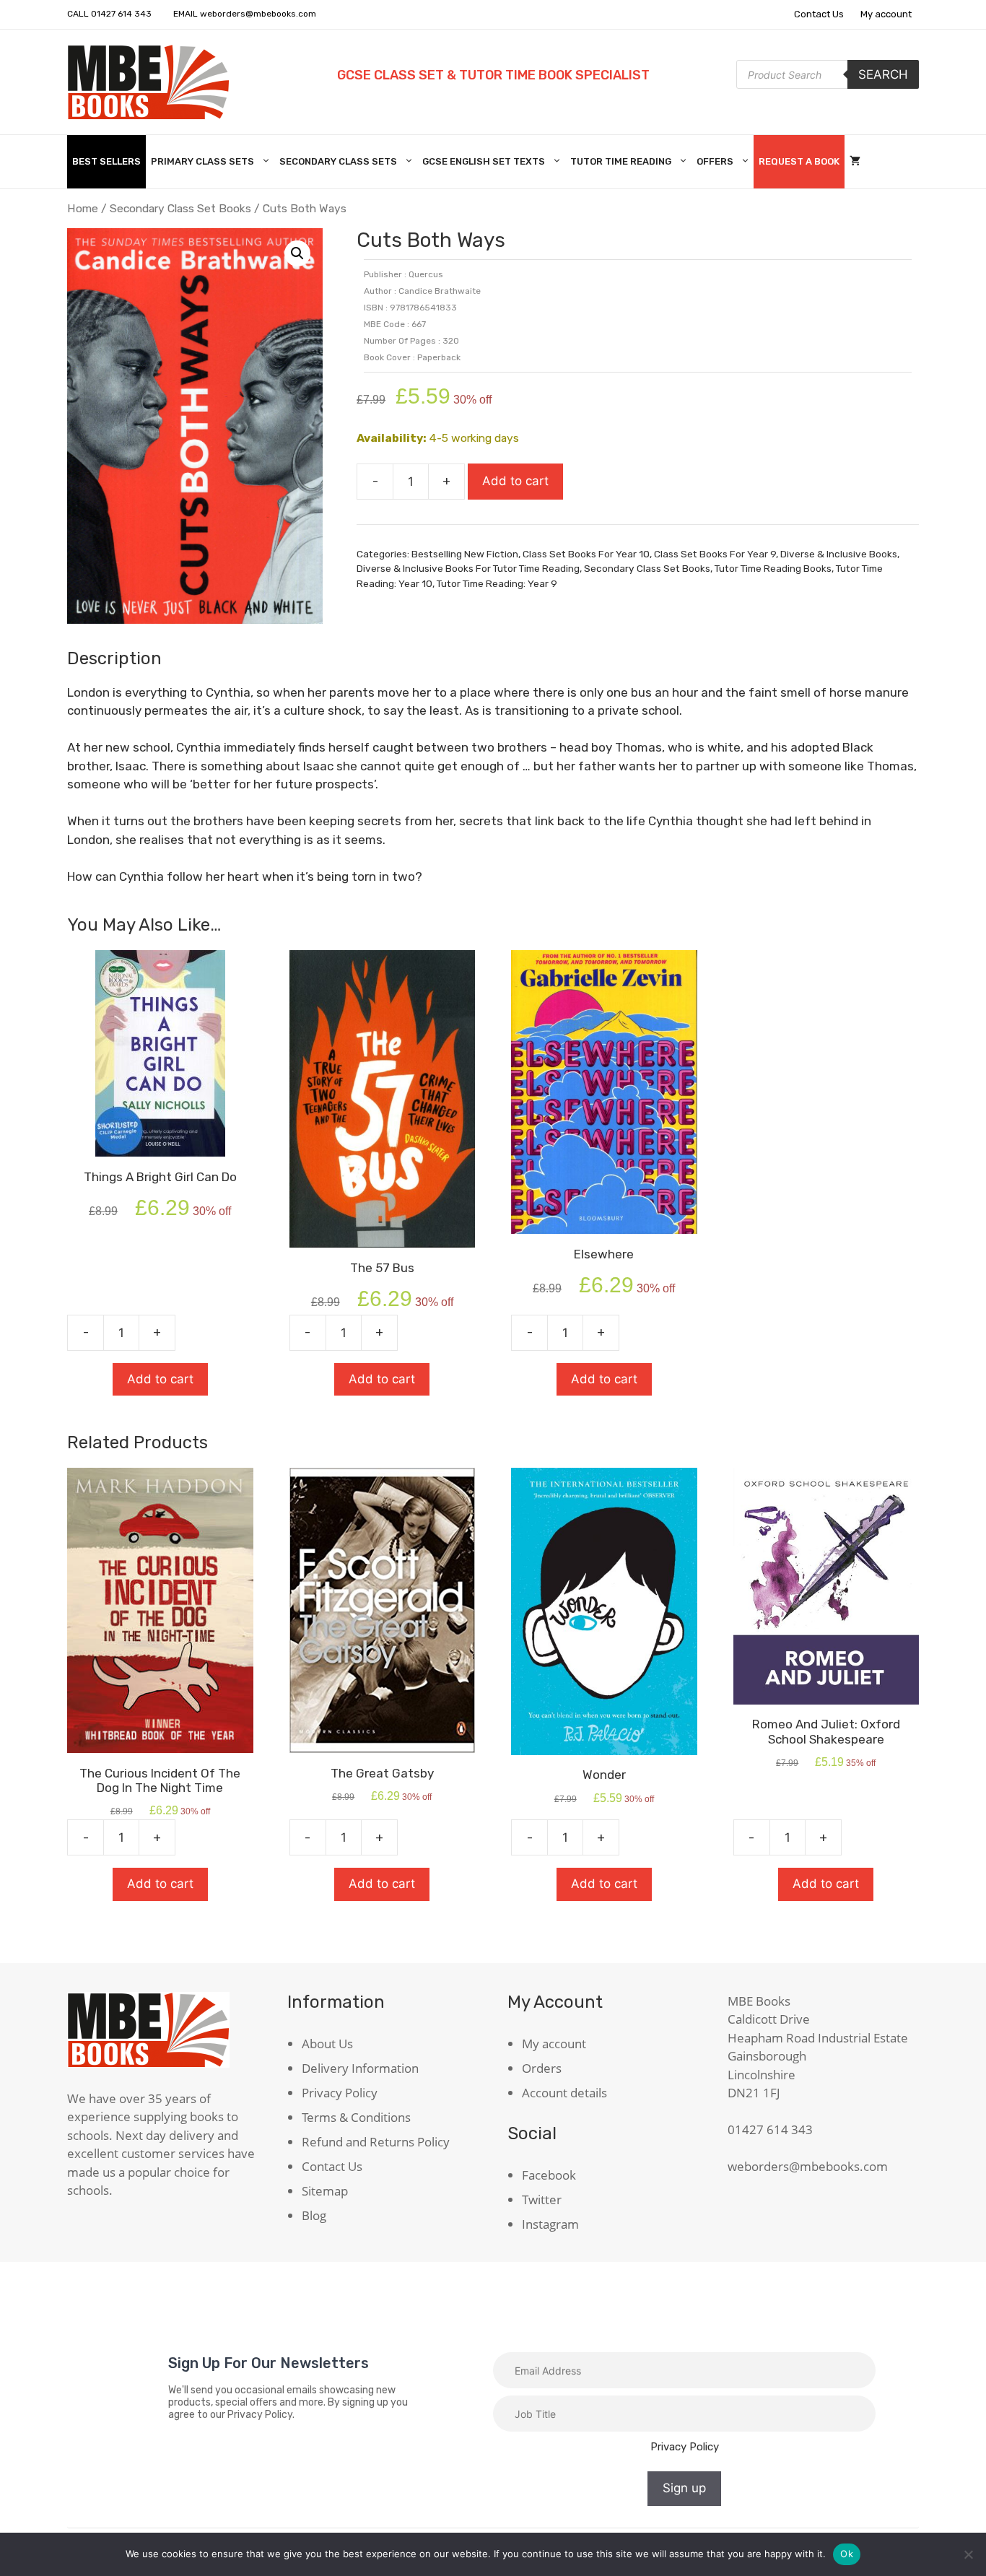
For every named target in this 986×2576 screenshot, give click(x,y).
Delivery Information (360, 2068)
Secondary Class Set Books (180, 208)
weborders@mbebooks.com (258, 14)
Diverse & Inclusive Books (839, 554)
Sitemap (325, 2191)
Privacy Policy (340, 2093)
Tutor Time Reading (621, 161)
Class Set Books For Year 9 (715, 554)
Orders (542, 2068)
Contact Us (819, 14)
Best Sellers (106, 161)
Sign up (684, 2488)
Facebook (549, 2175)
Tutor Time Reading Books (773, 568)
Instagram (550, 2224)
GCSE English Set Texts (484, 161)
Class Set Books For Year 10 (586, 554)
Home (83, 208)
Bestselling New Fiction (465, 554)
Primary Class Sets (202, 161)
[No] (968, 2554)
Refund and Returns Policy (376, 2142)
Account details (564, 2093)
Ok (847, 2554)
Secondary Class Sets (338, 161)
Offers (715, 161)
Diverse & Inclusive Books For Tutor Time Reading (468, 568)
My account (886, 14)
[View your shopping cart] (855, 162)
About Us (327, 2044)
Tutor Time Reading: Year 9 (497, 583)
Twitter (542, 2199)
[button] (297, 253)
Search (883, 74)
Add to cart (515, 481)
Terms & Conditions (356, 2117)
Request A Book (799, 161)
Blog (314, 2215)
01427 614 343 (121, 14)
